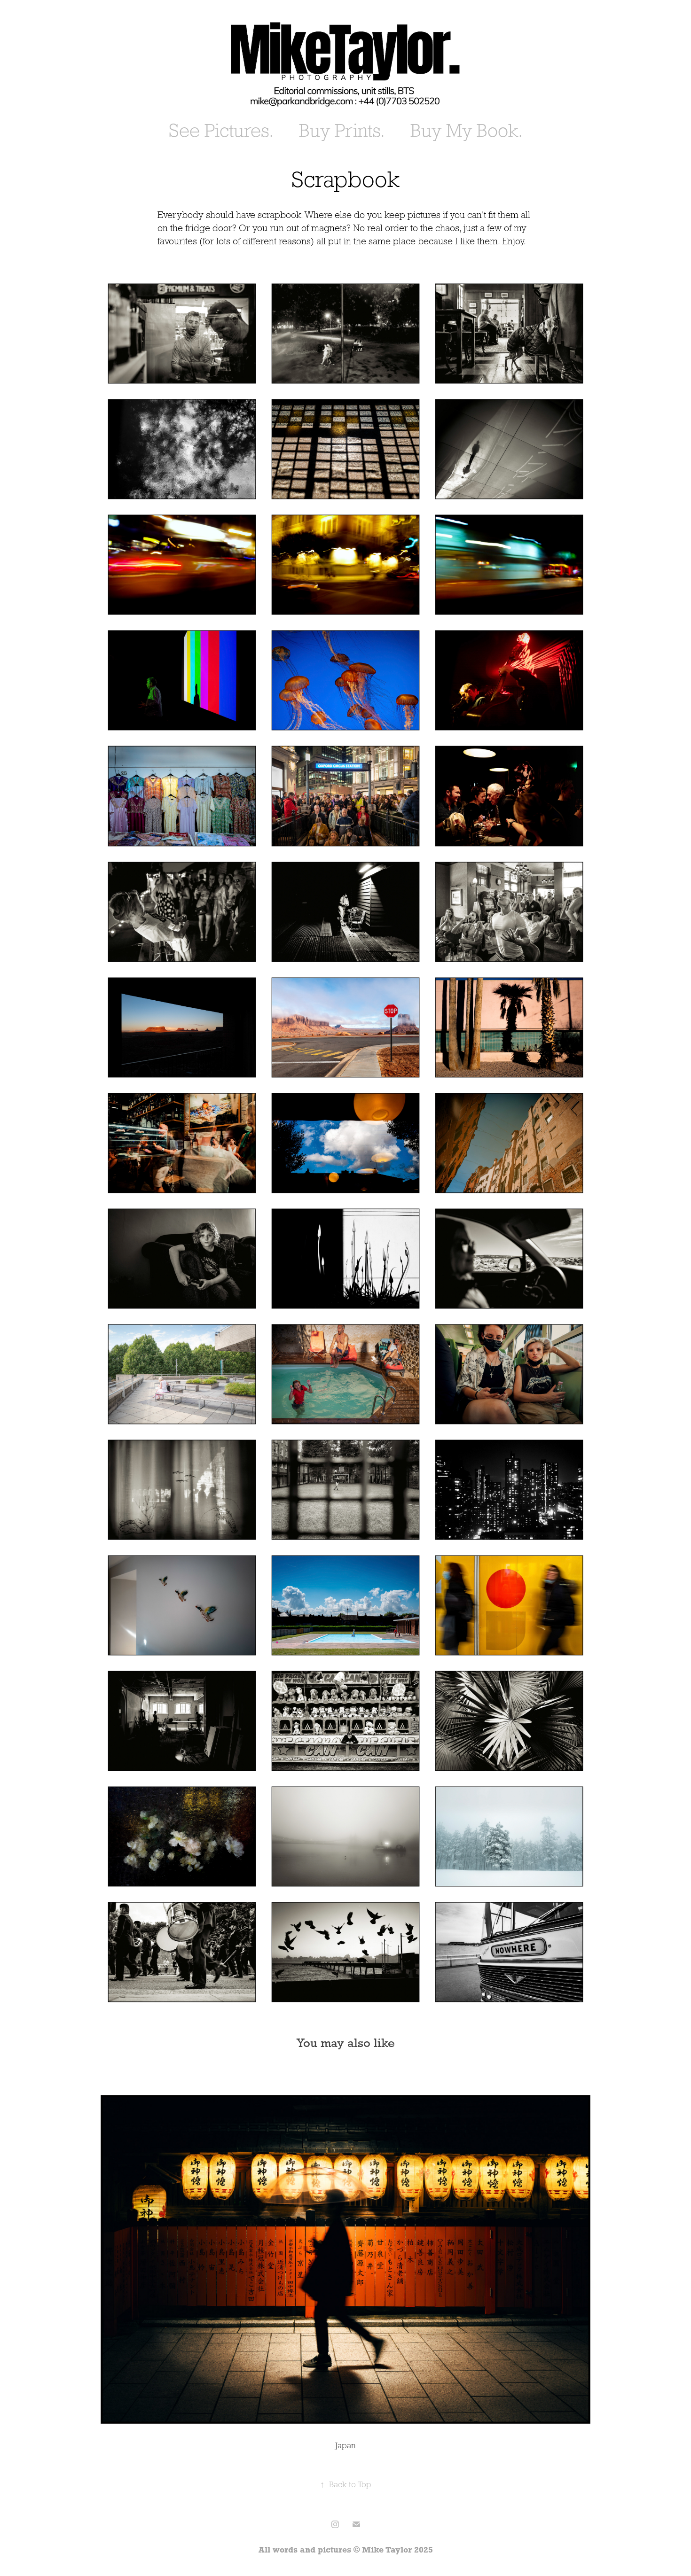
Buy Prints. (342, 130)
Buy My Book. (467, 130)
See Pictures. (221, 130)
